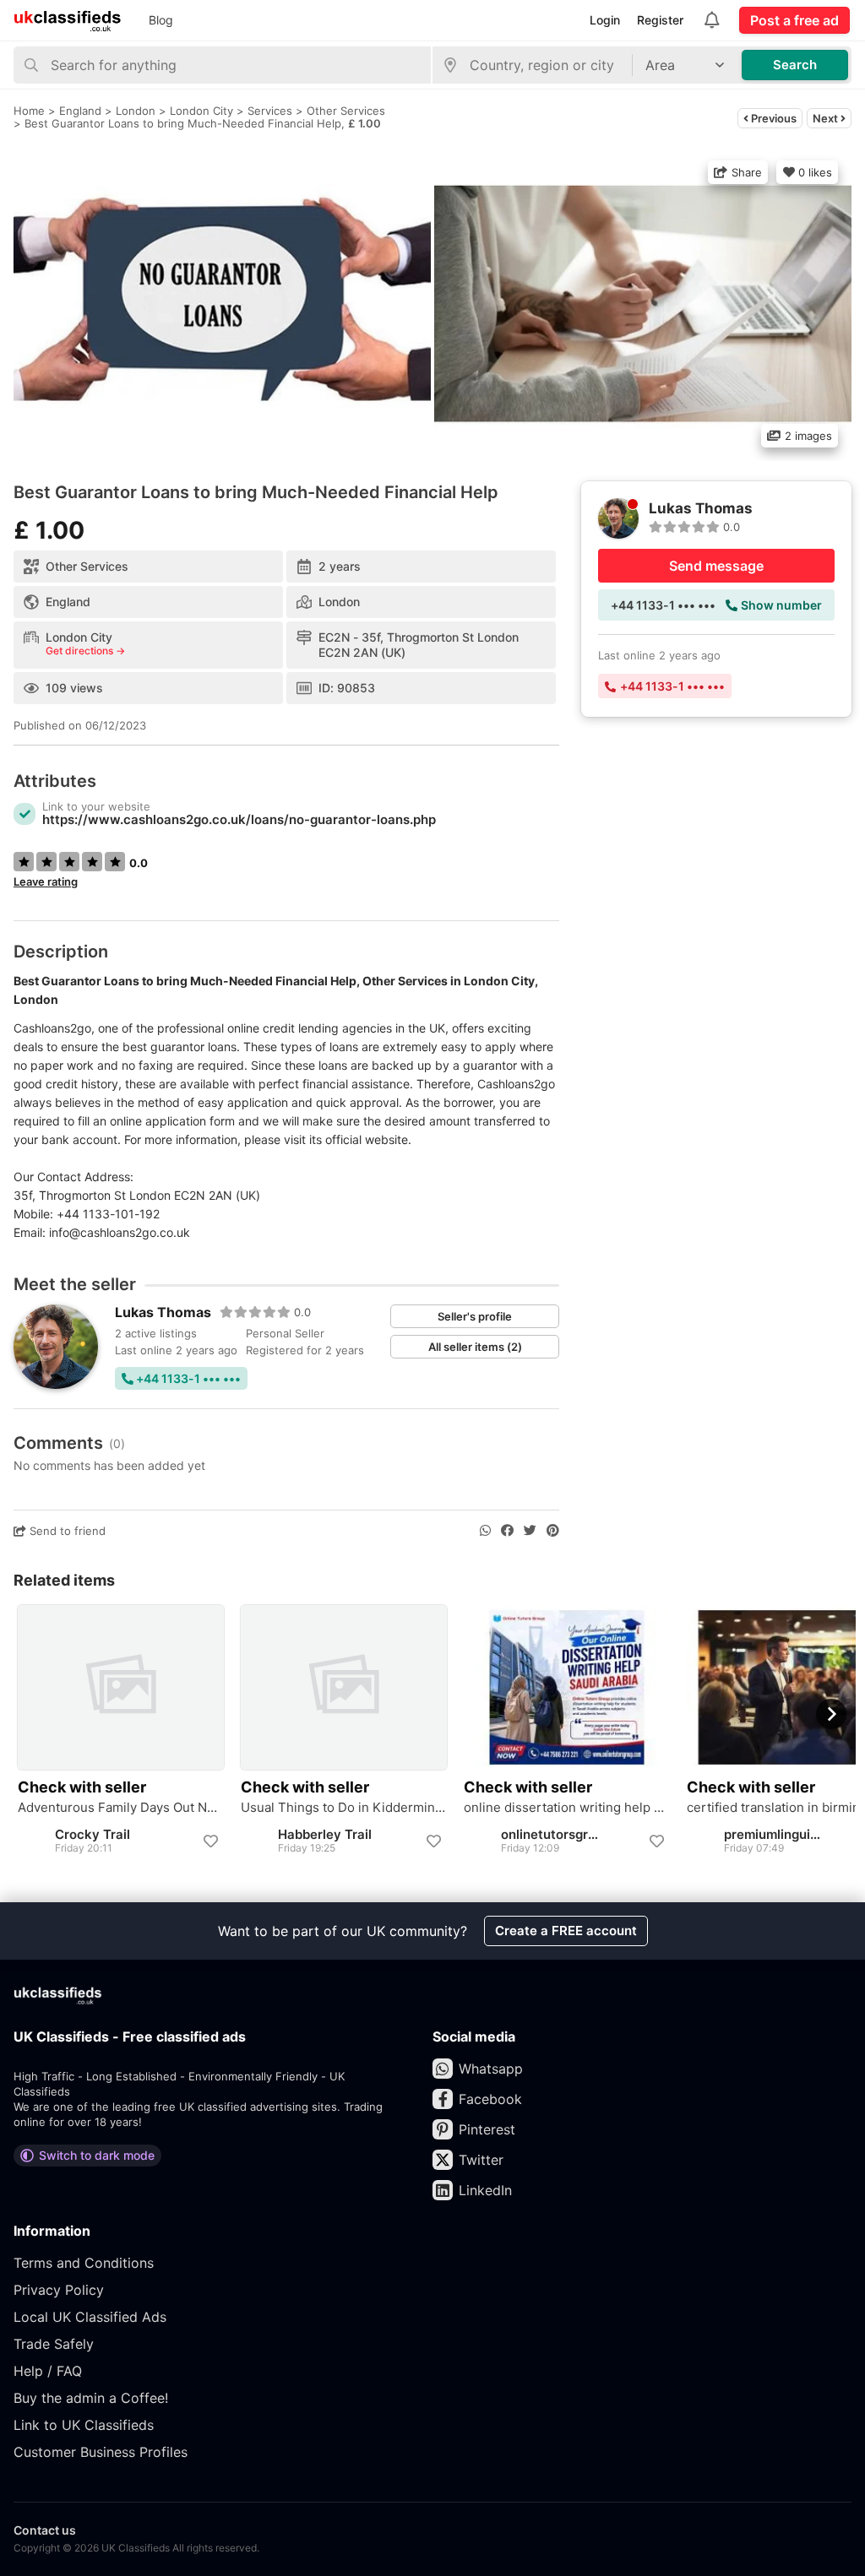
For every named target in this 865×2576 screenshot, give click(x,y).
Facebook (490, 2099)
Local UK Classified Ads (90, 2317)
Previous (773, 118)
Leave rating (46, 881)
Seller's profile (475, 1316)
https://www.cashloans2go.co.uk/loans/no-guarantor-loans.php (239, 819)
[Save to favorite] (210, 1841)
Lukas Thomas (163, 1312)
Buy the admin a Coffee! (91, 2398)
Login (605, 20)
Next (827, 118)
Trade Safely (54, 2344)
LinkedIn (485, 2190)
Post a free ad (794, 20)
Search (795, 65)
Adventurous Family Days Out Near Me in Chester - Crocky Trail (121, 1808)
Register (660, 20)
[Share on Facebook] (507, 1531)
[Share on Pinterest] (553, 1531)
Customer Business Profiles (101, 2452)
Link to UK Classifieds (84, 2425)
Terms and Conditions (84, 2263)
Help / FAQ (48, 2371)
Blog (161, 20)
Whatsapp (491, 2069)
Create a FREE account (566, 1931)
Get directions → (85, 651)
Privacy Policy (59, 2290)
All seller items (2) (475, 1347)
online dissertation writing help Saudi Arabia (567, 1808)
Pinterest (487, 2129)
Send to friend (66, 1531)
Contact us (45, 2530)
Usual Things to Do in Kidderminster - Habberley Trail (344, 1808)
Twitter (481, 2160)
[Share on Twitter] (530, 1531)
